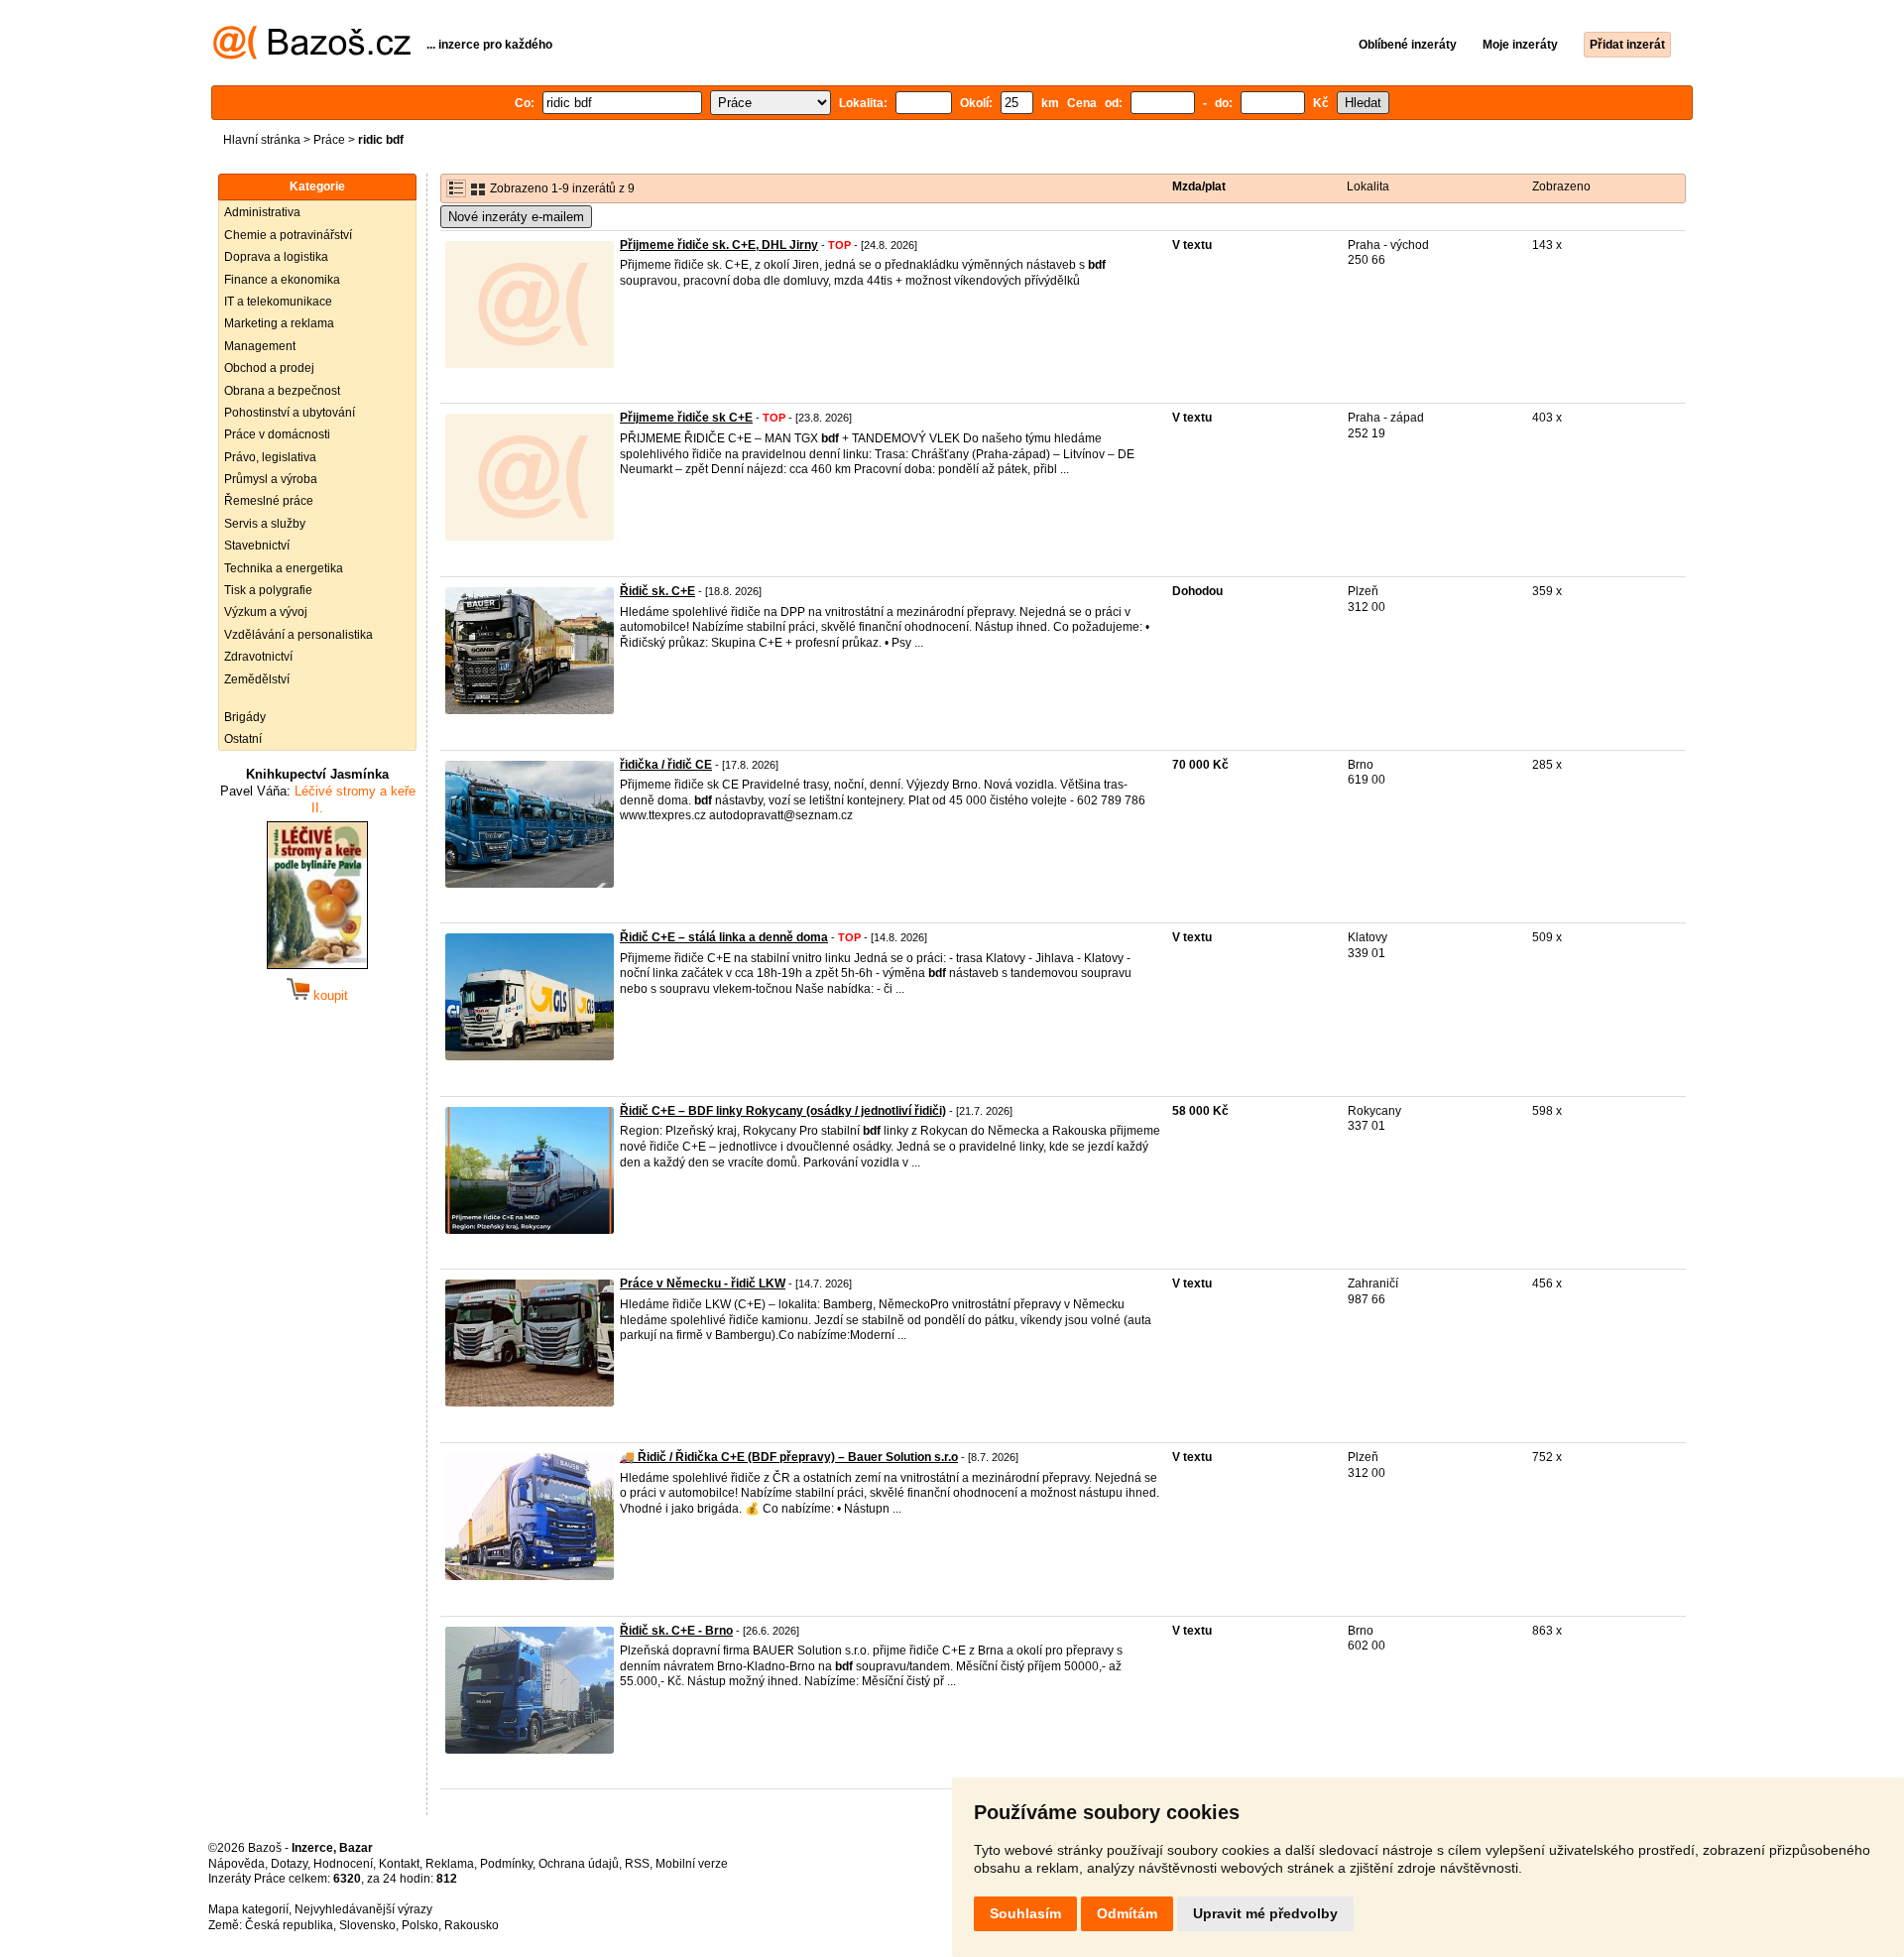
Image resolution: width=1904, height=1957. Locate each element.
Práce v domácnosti (277, 434)
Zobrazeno (1561, 186)
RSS (637, 1864)
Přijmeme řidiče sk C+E (686, 418)
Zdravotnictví (258, 657)
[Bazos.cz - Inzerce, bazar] (312, 56)
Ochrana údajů (579, 1864)
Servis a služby (265, 524)
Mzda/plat (1199, 186)
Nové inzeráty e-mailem (516, 217)
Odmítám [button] (1127, 1913)
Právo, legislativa (270, 457)
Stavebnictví (257, 546)
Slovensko (367, 1925)
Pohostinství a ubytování (290, 413)
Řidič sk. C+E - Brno (676, 1631)
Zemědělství (257, 679)
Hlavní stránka (262, 140)
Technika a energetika (284, 568)
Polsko (420, 1925)
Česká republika (289, 1925)
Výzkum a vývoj (266, 612)
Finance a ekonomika (282, 280)
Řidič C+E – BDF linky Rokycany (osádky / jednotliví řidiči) (783, 1111)
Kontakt (399, 1864)
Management (260, 346)
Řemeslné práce (269, 501)
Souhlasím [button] (1025, 1913)
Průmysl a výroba (271, 479)
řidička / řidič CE (666, 765)
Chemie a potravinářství (288, 235)
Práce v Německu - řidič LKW (703, 1284)
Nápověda (237, 1864)
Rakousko (472, 1925)
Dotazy (289, 1864)
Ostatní (243, 739)
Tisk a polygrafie (268, 590)
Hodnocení (343, 1864)
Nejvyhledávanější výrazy (363, 1909)
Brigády (245, 717)
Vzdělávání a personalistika (298, 635)
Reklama (450, 1864)
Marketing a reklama (279, 323)
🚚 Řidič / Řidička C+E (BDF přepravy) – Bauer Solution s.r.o (789, 1457)
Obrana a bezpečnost (282, 391)
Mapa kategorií (248, 1909)
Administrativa (262, 212)
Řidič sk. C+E (657, 591)
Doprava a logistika (276, 257)
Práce (329, 140)
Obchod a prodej (269, 368)
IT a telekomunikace (278, 302)
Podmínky (506, 1864)
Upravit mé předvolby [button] (1265, 1913)
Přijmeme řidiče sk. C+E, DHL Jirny (719, 245)
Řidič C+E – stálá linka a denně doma (724, 937)
